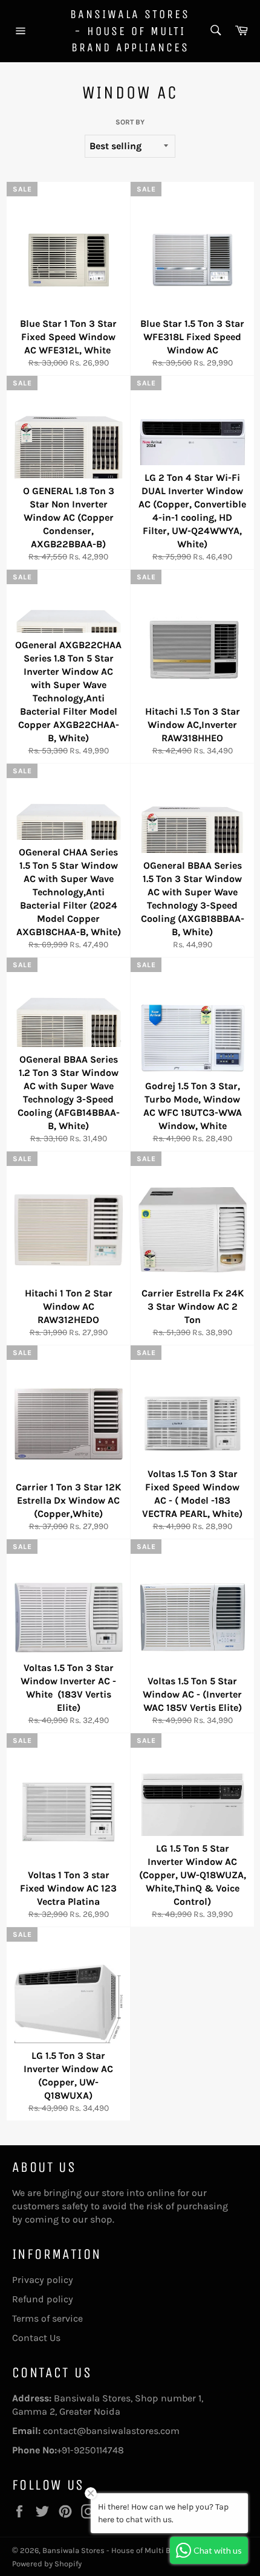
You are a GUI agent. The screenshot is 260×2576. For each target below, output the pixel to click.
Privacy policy (43, 2280)
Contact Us (36, 2338)
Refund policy (43, 2299)
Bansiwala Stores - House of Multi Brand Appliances (130, 31)
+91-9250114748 (90, 2450)
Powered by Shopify (47, 2564)
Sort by (130, 122)
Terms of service (47, 2318)
